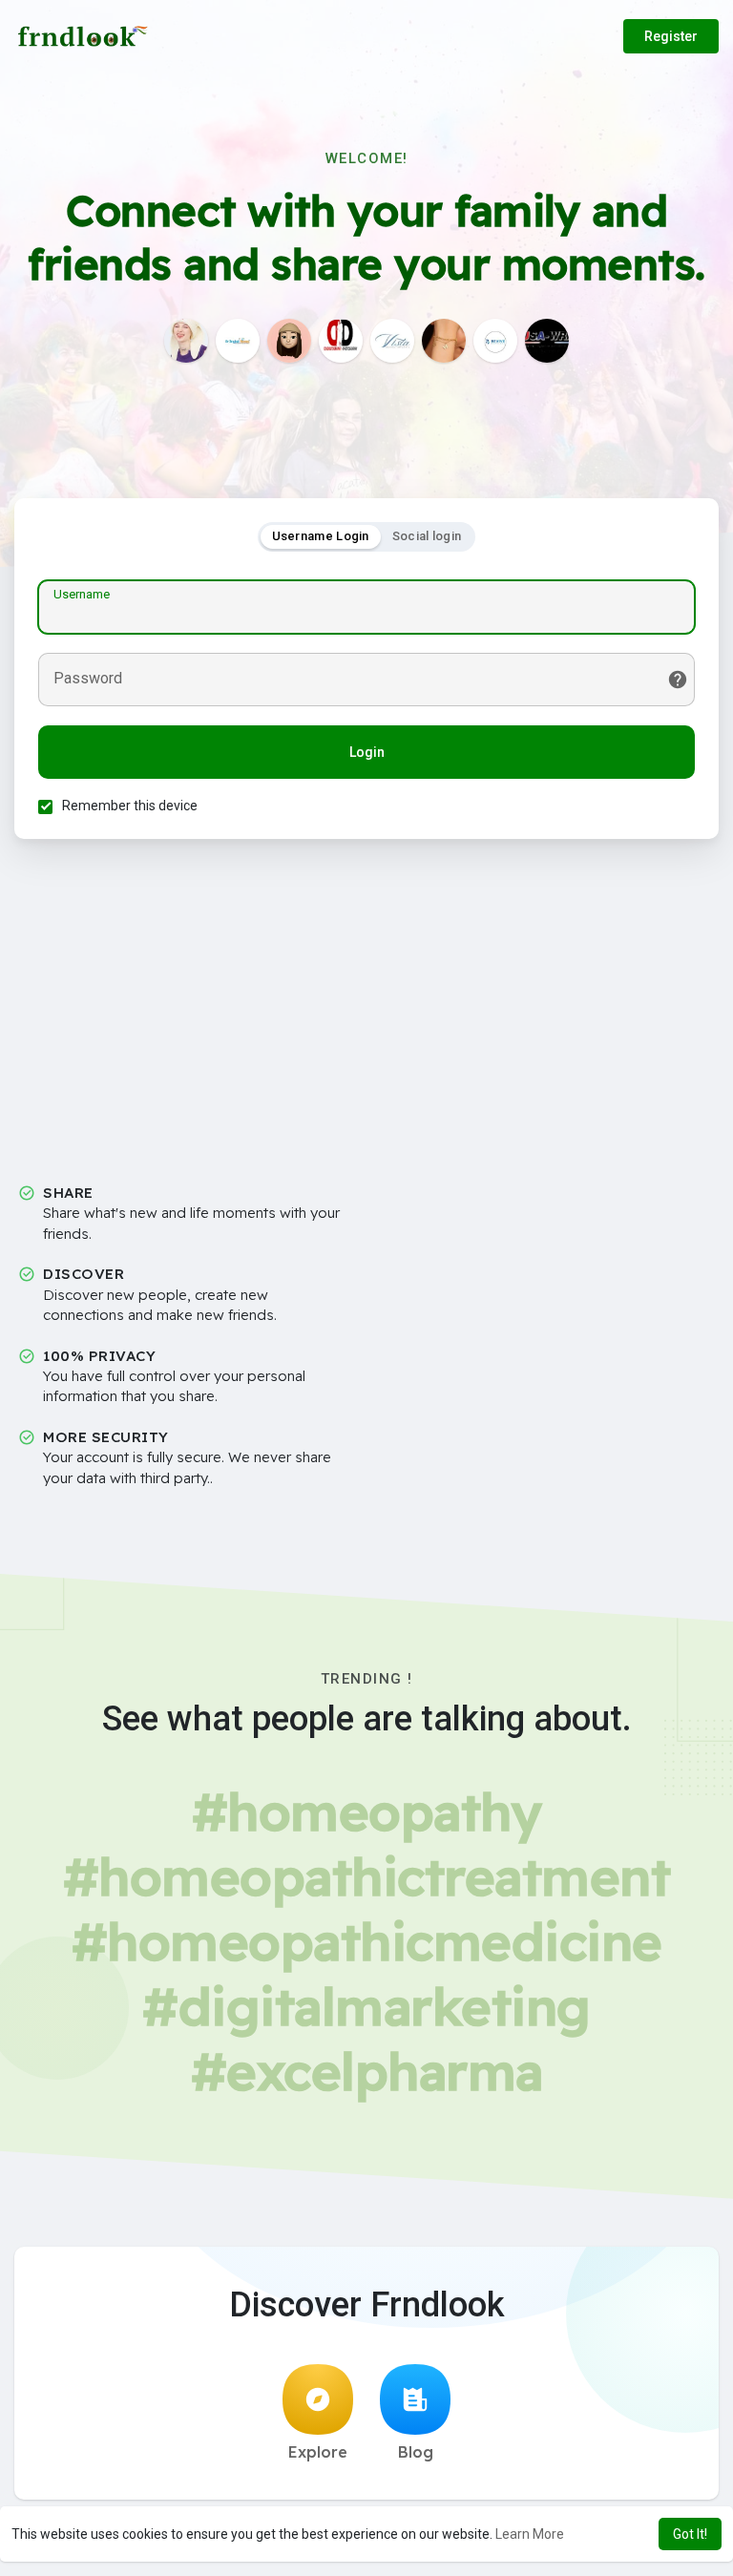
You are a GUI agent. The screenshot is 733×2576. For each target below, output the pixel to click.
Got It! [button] (690, 2534)
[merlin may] (289, 341)
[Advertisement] (366, 1018)
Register (671, 36)
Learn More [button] (530, 2534)
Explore (318, 2452)
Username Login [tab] (321, 536)
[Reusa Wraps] (547, 341)
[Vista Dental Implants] (392, 341)
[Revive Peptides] (495, 341)
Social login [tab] (427, 536)
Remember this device (130, 806)
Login (367, 752)
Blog (416, 2452)
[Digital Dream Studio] (341, 341)
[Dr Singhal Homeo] (238, 341)
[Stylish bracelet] (444, 341)
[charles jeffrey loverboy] (186, 341)
